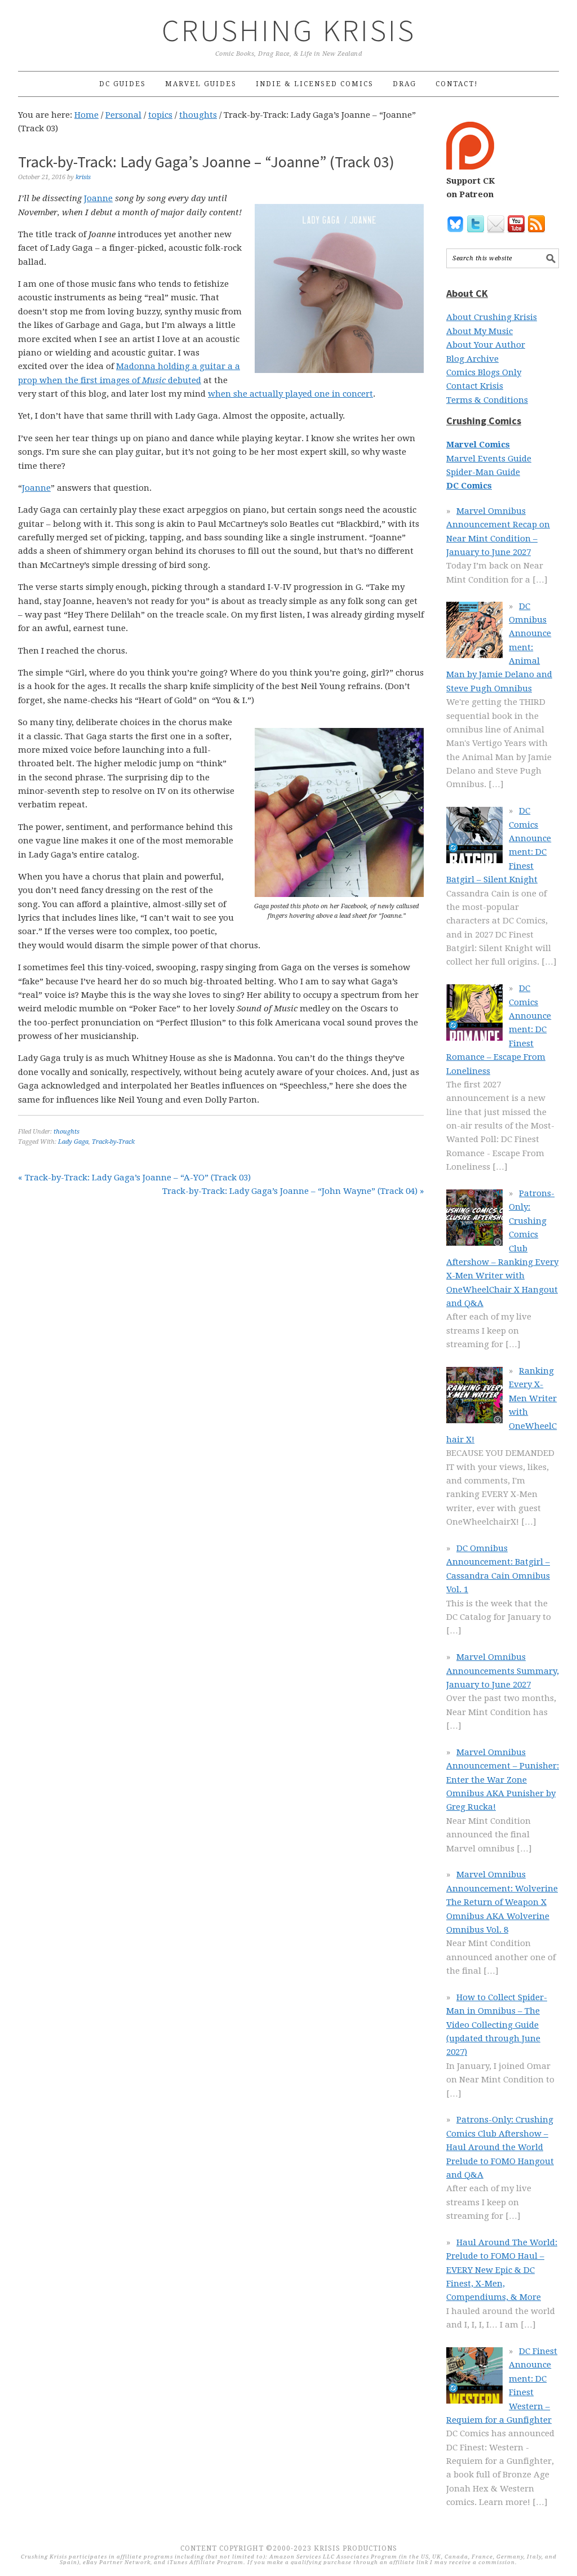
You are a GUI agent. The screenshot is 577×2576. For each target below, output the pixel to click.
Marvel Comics (478, 445)
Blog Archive (472, 359)
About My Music (480, 331)
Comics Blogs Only (484, 372)
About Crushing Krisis (492, 317)
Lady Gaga (73, 1142)
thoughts (66, 1132)
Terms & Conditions (487, 400)
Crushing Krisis (289, 30)
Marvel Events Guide (489, 459)
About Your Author (486, 345)
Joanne (98, 198)
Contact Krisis (475, 386)
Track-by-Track (113, 1142)
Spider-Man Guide (483, 472)
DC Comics (469, 486)
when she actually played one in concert (290, 394)
